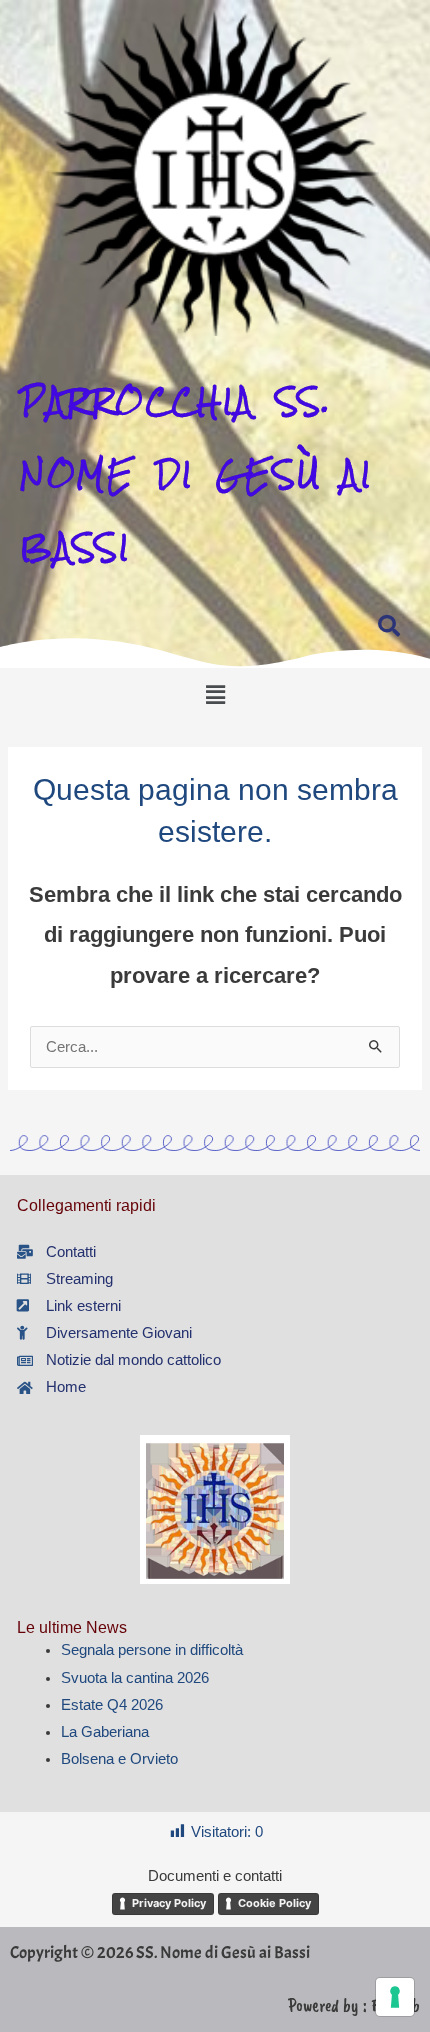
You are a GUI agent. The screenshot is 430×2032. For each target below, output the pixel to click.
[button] (215, 696)
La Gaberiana (105, 1732)
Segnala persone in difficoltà (152, 1650)
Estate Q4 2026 (112, 1705)
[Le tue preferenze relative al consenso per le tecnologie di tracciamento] (395, 1997)
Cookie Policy (274, 1903)
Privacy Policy (169, 1903)
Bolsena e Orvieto (119, 1759)
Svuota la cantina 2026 (135, 1678)
